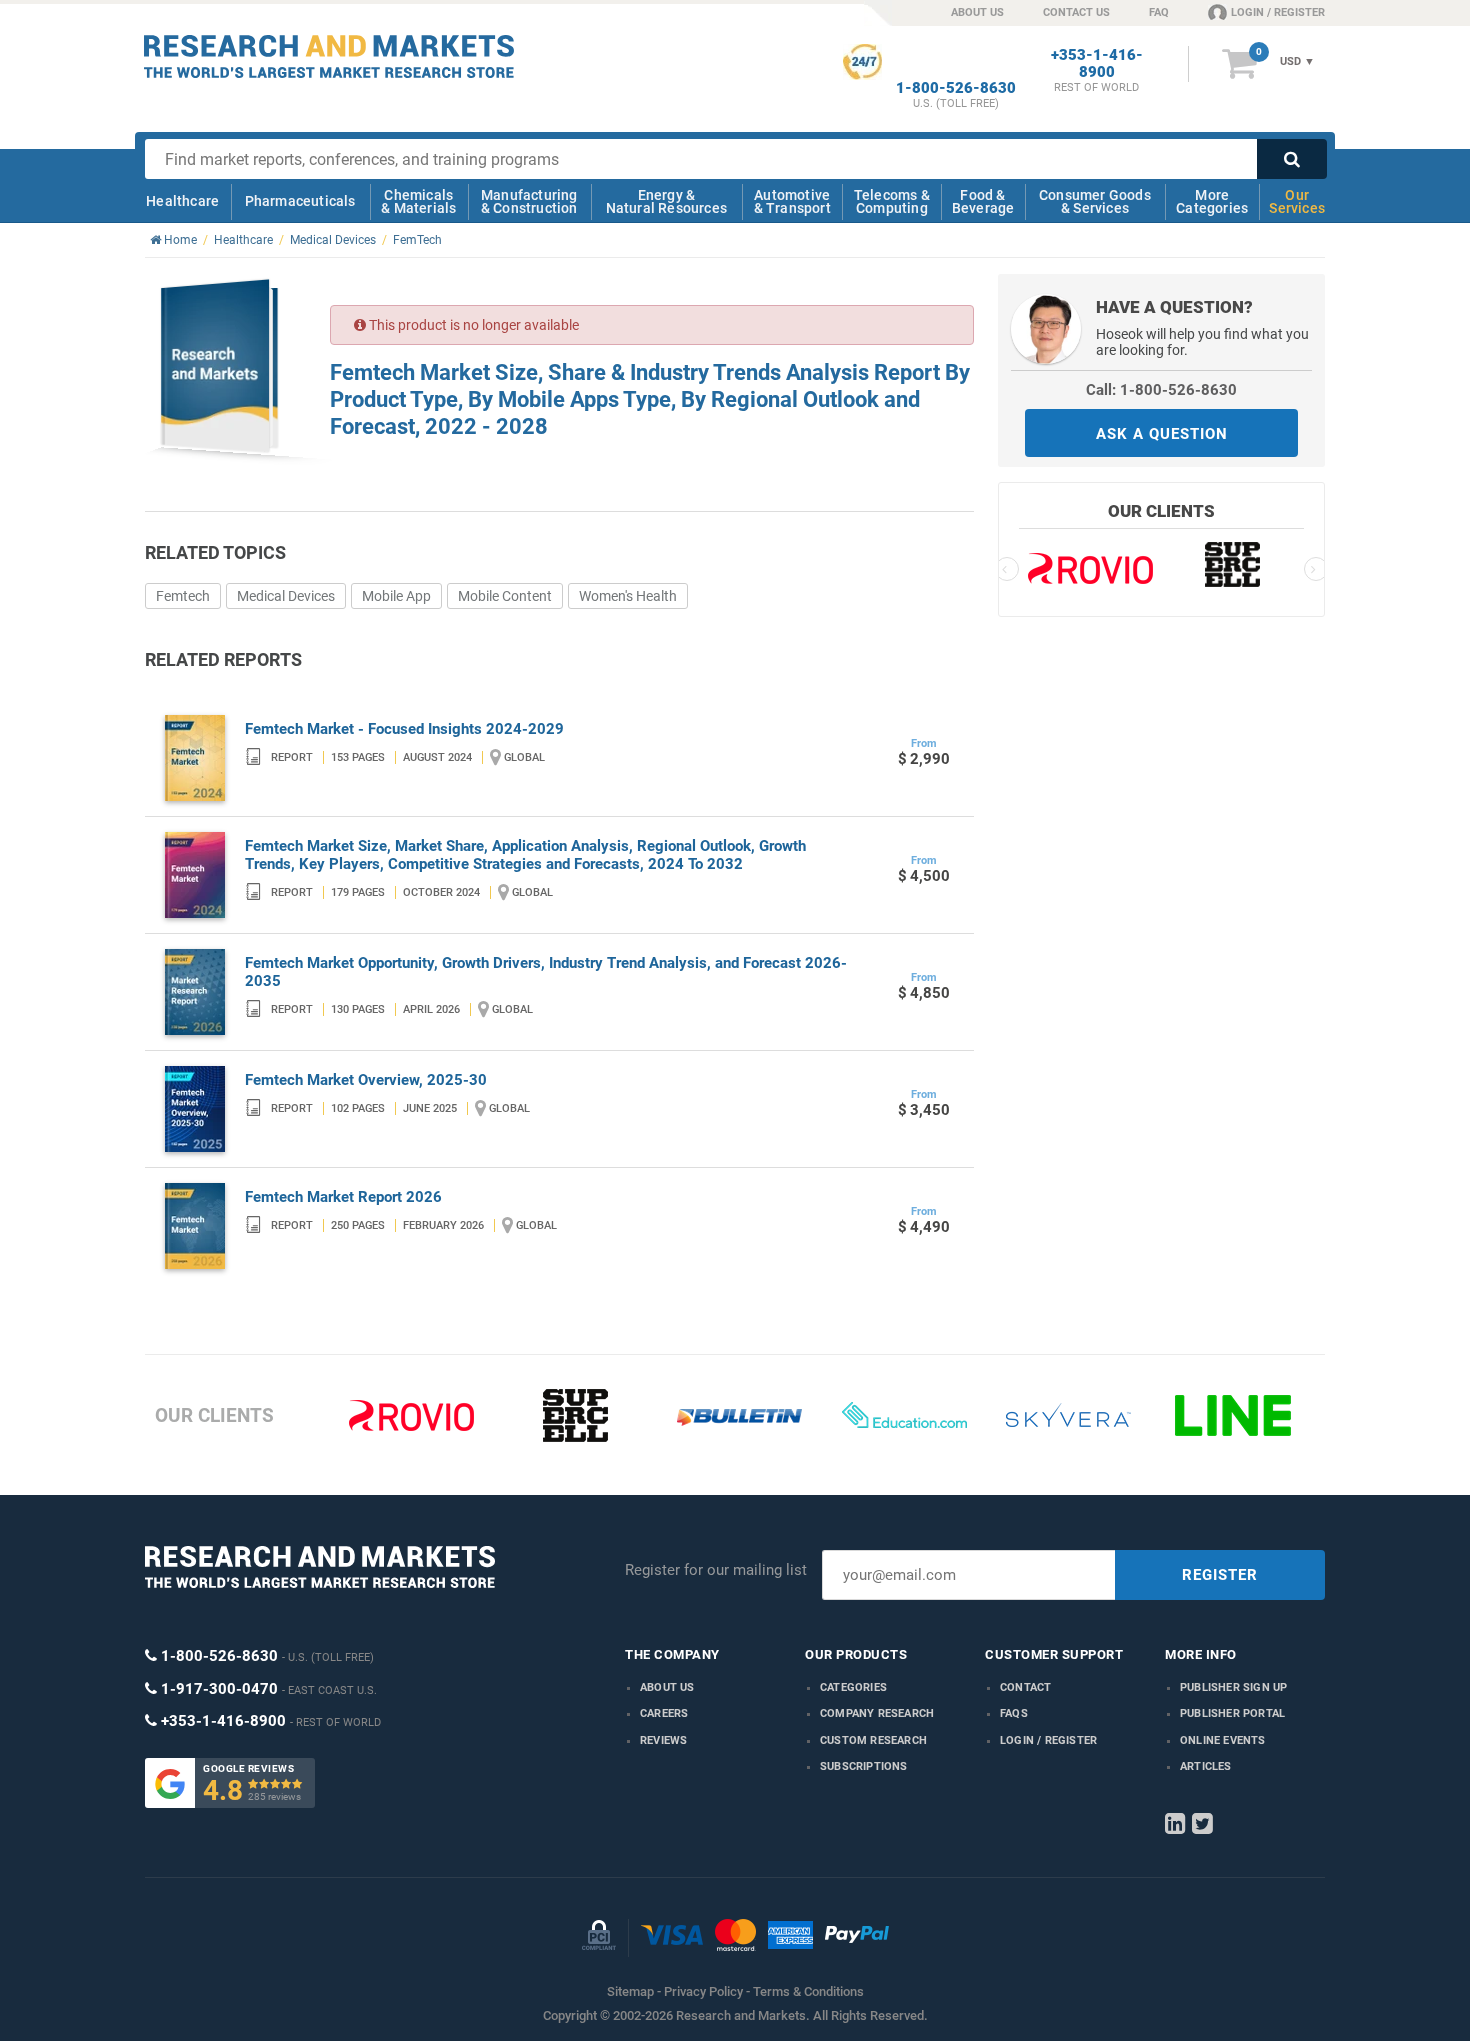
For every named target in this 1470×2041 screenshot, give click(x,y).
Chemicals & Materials (418, 201)
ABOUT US (977, 12)
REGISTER (1220, 1575)
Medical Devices (286, 596)
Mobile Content (505, 596)
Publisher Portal (1232, 1713)
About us (667, 1687)
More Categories (1212, 201)
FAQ (1159, 12)
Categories (853, 1687)
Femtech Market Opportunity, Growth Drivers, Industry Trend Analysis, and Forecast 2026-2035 (546, 972)
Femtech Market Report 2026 (343, 1197)
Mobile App (396, 596)
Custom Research (873, 1740)
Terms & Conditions (808, 1991)
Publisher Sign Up (1233, 1687)
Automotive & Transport (792, 201)
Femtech (183, 596)
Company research (877, 1713)
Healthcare (182, 201)
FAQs (1014, 1713)
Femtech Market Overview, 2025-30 (366, 1080)
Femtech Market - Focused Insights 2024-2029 (404, 729)
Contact (1025, 1687)
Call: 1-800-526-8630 (1161, 390)
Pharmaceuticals (300, 201)
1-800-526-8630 (956, 88)
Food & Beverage (983, 201)
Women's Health (628, 596)
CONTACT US (1076, 12)
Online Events (1223, 1740)
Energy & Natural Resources (666, 201)
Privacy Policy (703, 1991)
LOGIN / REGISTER (1278, 12)
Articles (1206, 1766)
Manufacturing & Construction (529, 201)
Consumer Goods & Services (1095, 201)
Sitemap (630, 1991)
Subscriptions (864, 1766)
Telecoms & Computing (892, 201)
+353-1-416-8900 (1097, 64)
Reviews (663, 1740)
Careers (664, 1713)
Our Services (1297, 201)
